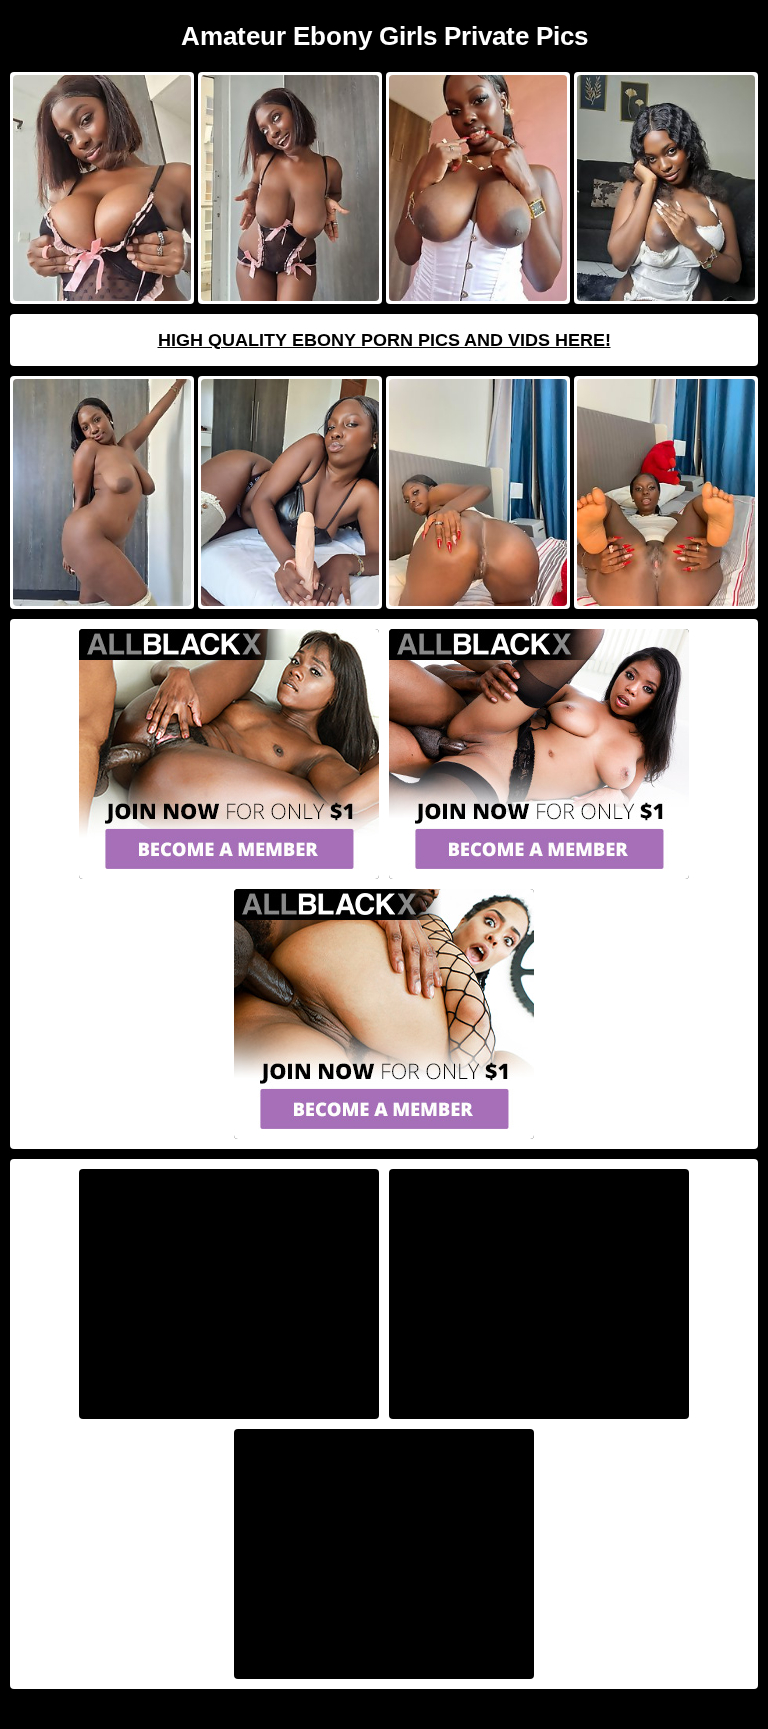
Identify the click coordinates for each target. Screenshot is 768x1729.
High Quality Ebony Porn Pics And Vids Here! (384, 340)
